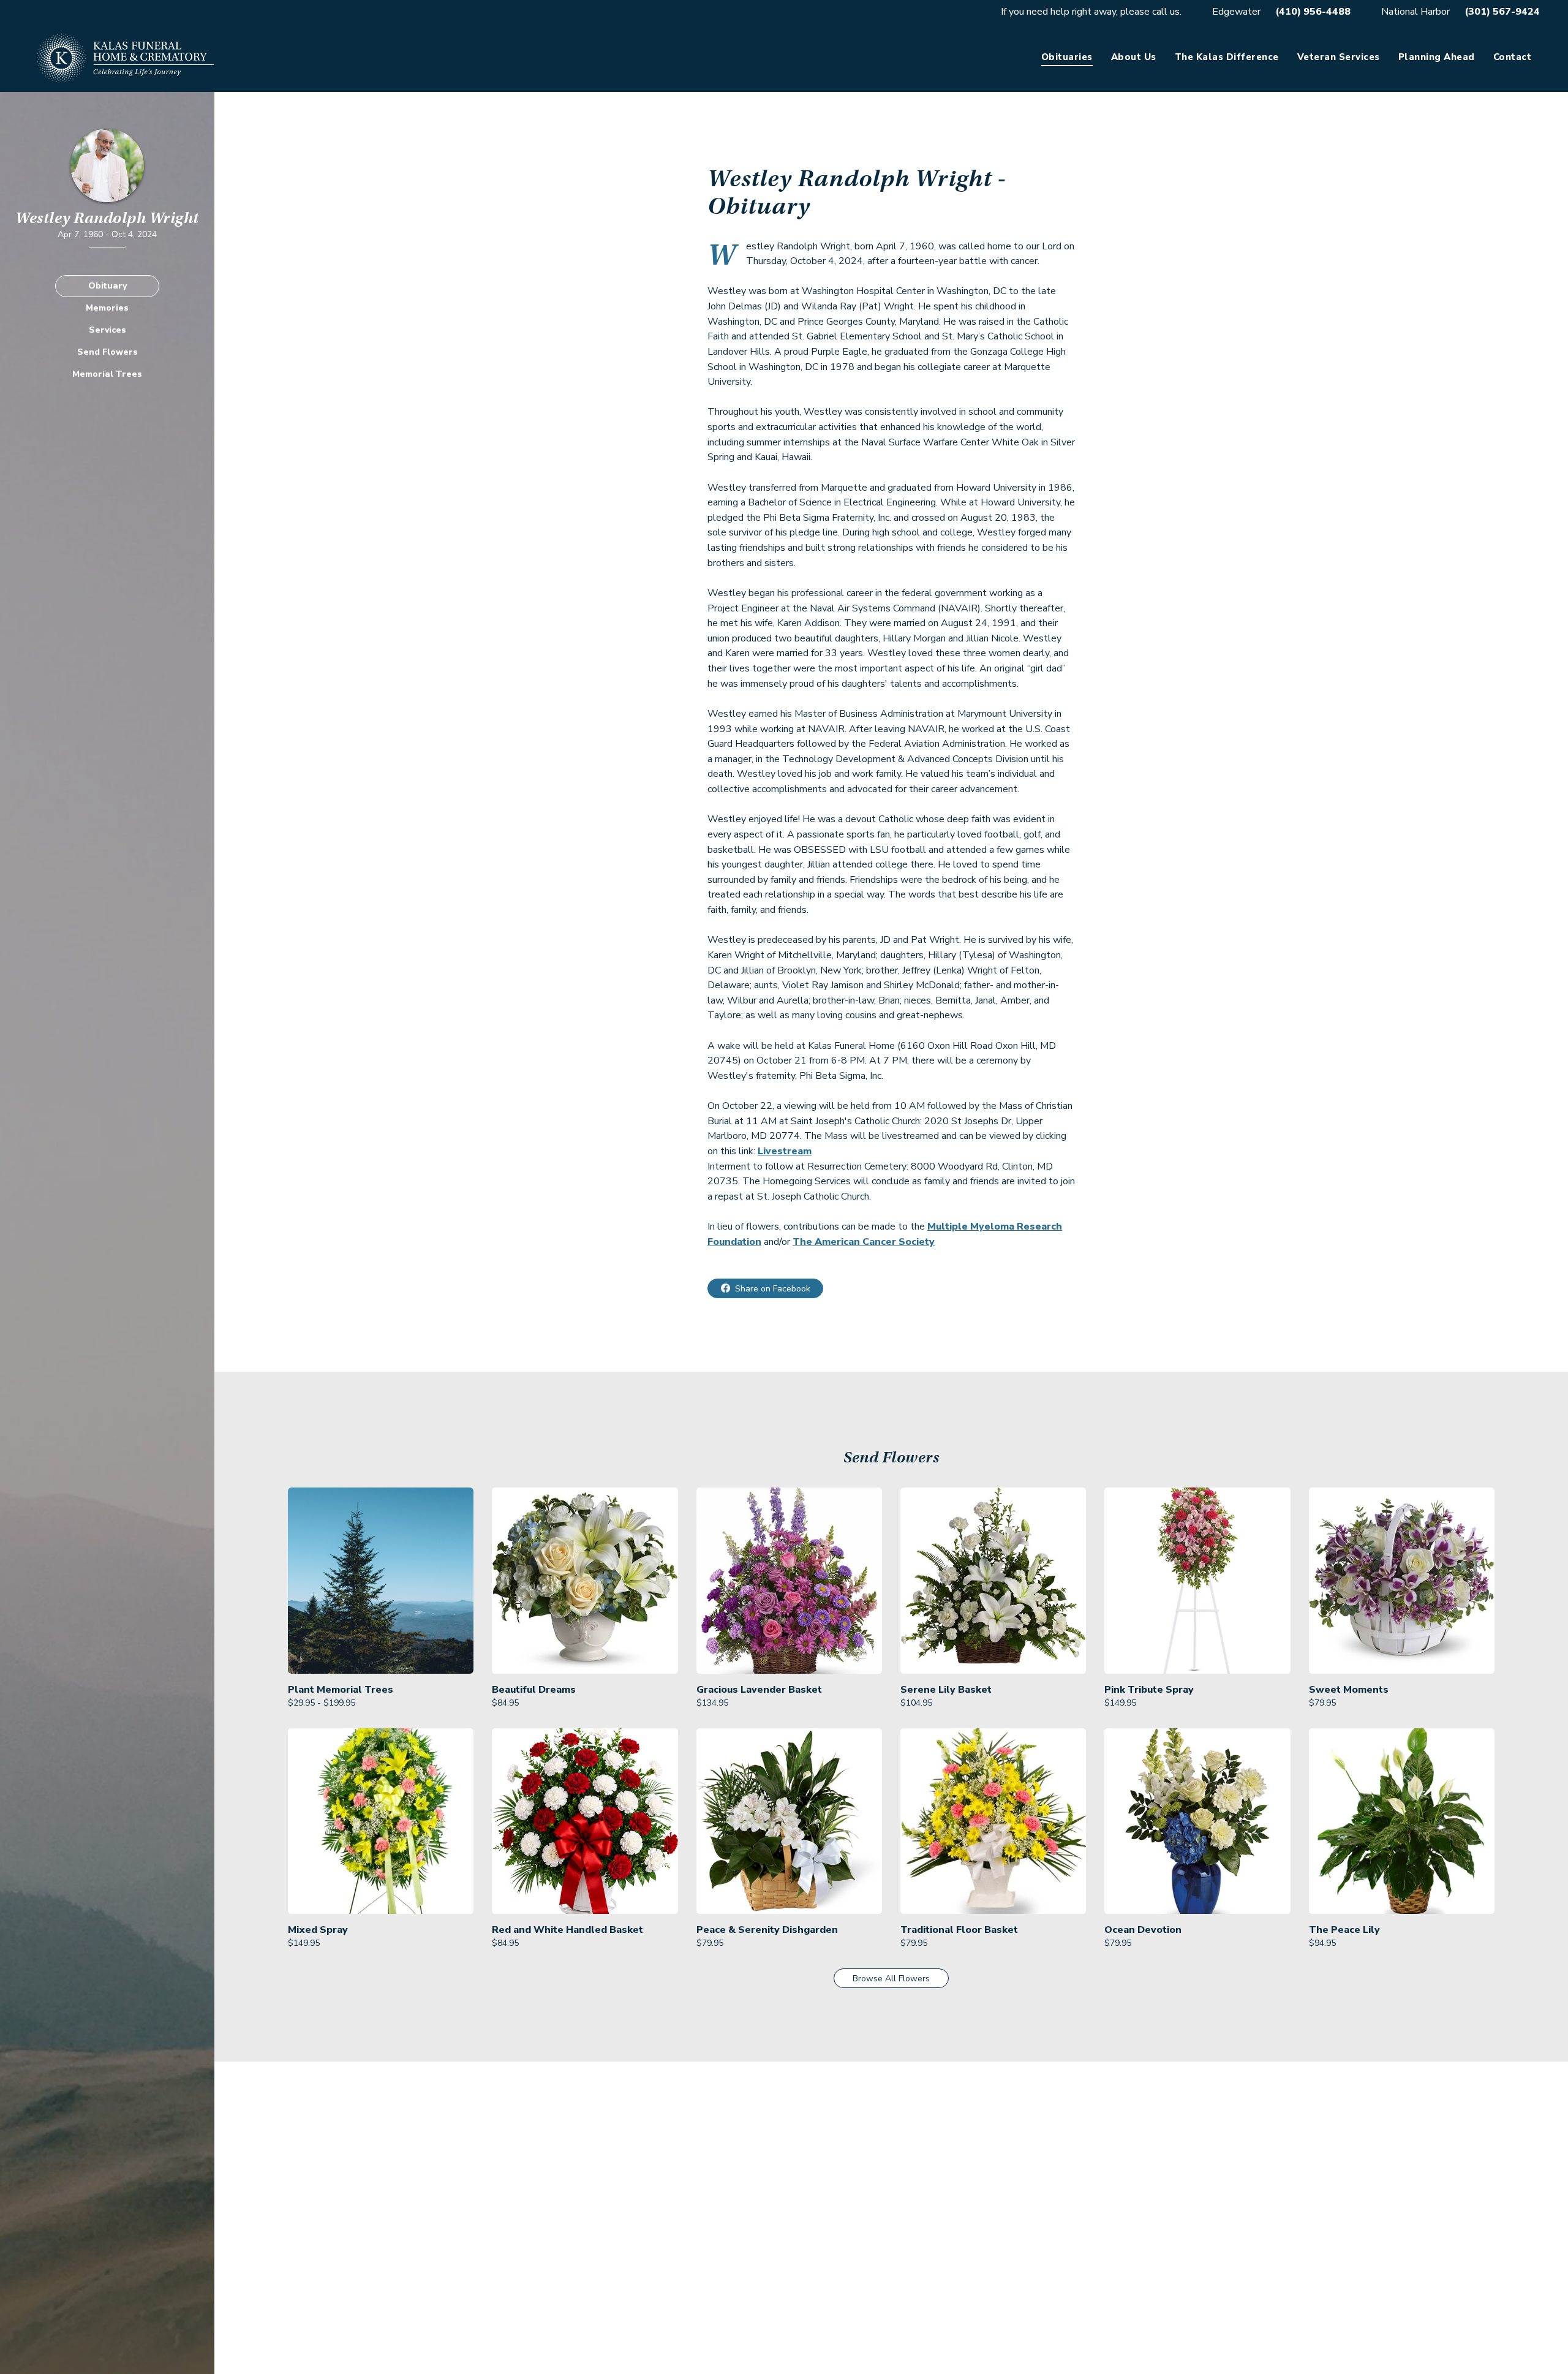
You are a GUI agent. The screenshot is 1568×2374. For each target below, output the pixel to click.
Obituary (107, 285)
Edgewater (1236, 12)
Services (107, 329)
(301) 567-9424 (1502, 12)
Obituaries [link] (1067, 57)
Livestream (785, 1151)
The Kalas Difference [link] (1227, 57)
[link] (381, 1598)
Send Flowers (107, 351)
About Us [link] (1134, 57)
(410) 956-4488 (1313, 12)
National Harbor (1415, 12)
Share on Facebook (773, 1289)
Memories (107, 307)
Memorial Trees (107, 373)
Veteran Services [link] (1339, 57)
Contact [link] (1513, 57)
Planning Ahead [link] (1437, 57)
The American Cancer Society (864, 1242)
